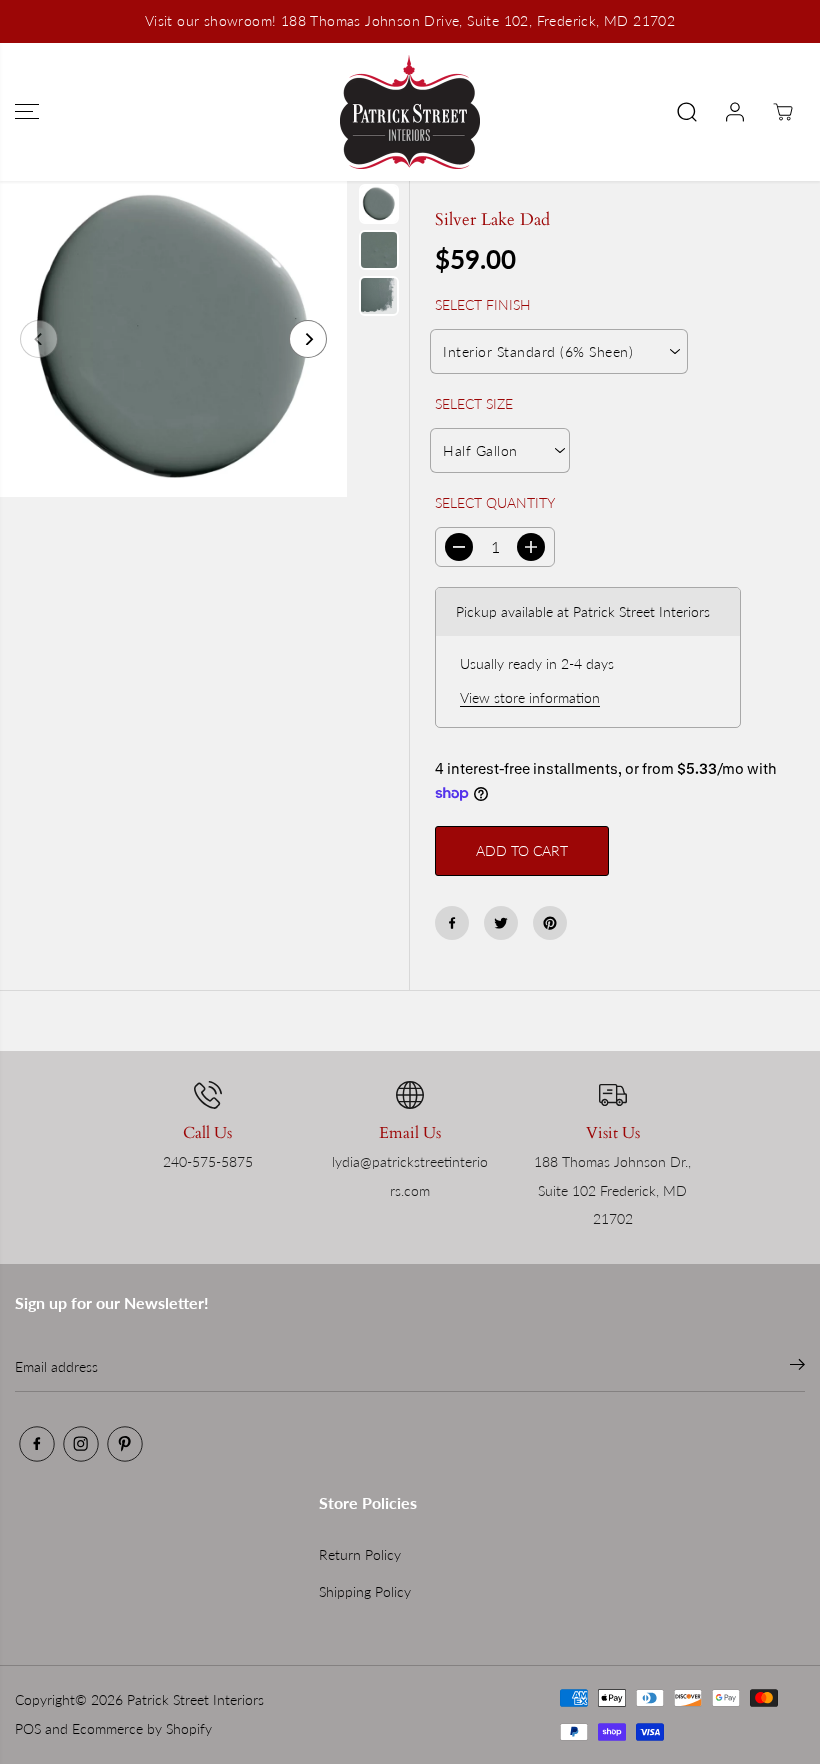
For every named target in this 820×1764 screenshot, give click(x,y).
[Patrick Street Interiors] (410, 112)
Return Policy (360, 1554)
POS (28, 1728)
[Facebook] (452, 923)
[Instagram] (81, 1444)
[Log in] (735, 112)
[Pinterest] (550, 923)
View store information (530, 697)
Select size (474, 403)
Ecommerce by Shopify (142, 1728)
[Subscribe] (797, 1367)
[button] (27, 112)
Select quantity (495, 502)
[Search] (687, 112)
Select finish (483, 304)
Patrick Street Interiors (195, 1699)
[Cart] (783, 112)
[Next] (308, 339)
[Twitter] (501, 923)
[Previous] (39, 339)
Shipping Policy (365, 1591)
